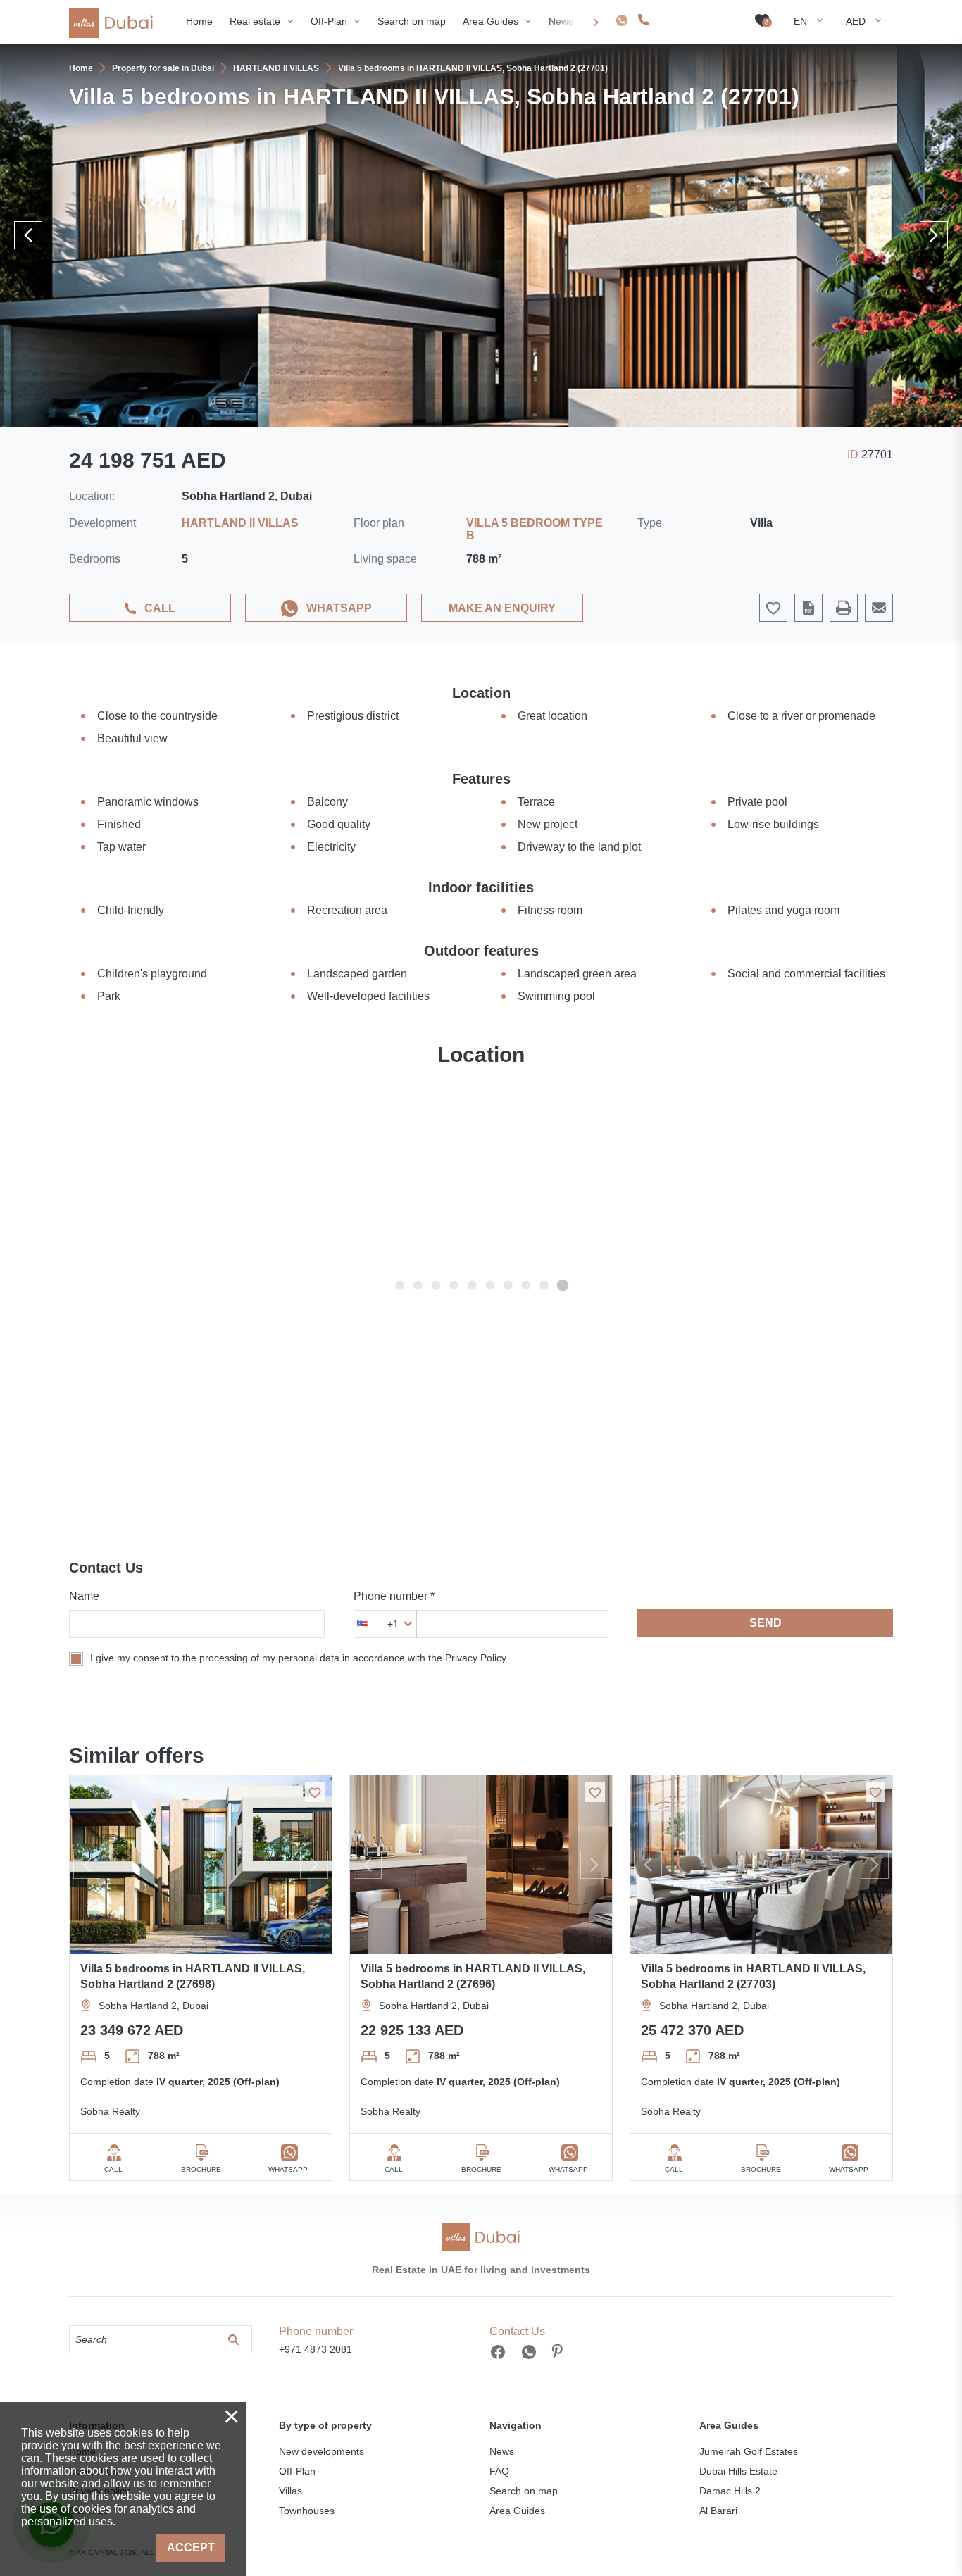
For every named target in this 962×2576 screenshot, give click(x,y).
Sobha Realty (110, 2111)
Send (766, 1623)
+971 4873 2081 (693, 20)
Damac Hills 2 (730, 2491)
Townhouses (307, 2511)
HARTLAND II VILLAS (240, 523)
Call (160, 608)
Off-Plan (297, 2471)
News (502, 2451)
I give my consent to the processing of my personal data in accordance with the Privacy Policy (298, 1658)
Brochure (201, 2169)
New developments (321, 2451)
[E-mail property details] (879, 608)
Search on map (524, 2491)
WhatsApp (339, 608)
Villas (291, 2491)
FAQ (499, 2471)
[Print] (844, 608)
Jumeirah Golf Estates (749, 2451)
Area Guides (517, 2511)
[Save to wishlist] (315, 1792)
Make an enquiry (502, 608)
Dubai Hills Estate (738, 2471)
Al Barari (718, 2511)
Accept (191, 2547)
